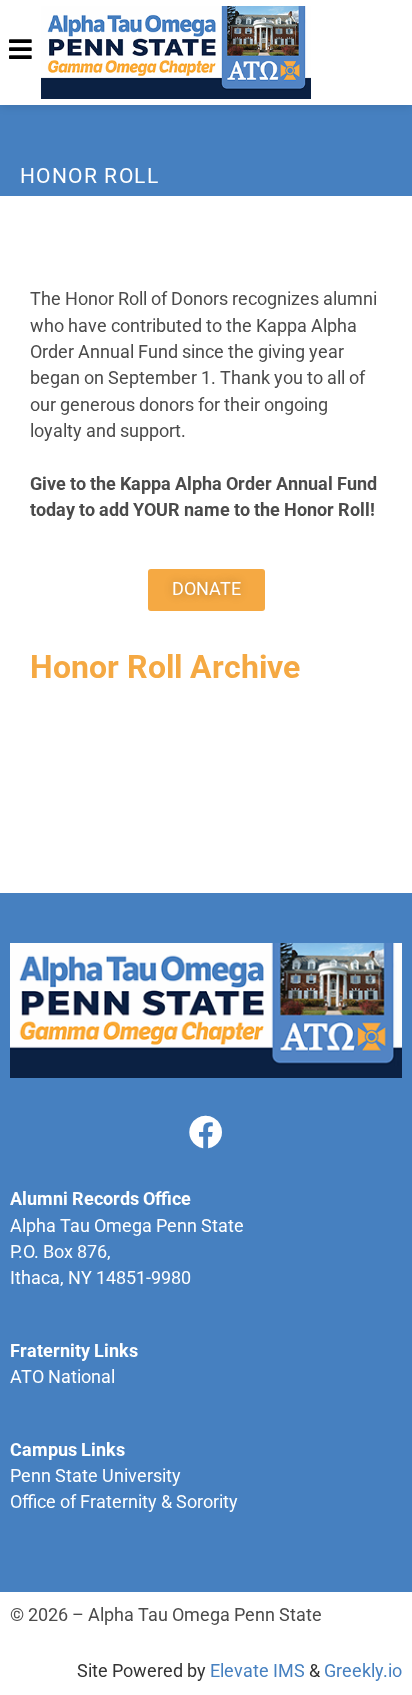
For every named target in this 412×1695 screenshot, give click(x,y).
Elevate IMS (257, 1671)
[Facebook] (206, 1132)
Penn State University (95, 1476)
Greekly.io (363, 1671)
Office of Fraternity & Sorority (124, 1502)
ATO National (62, 1377)
